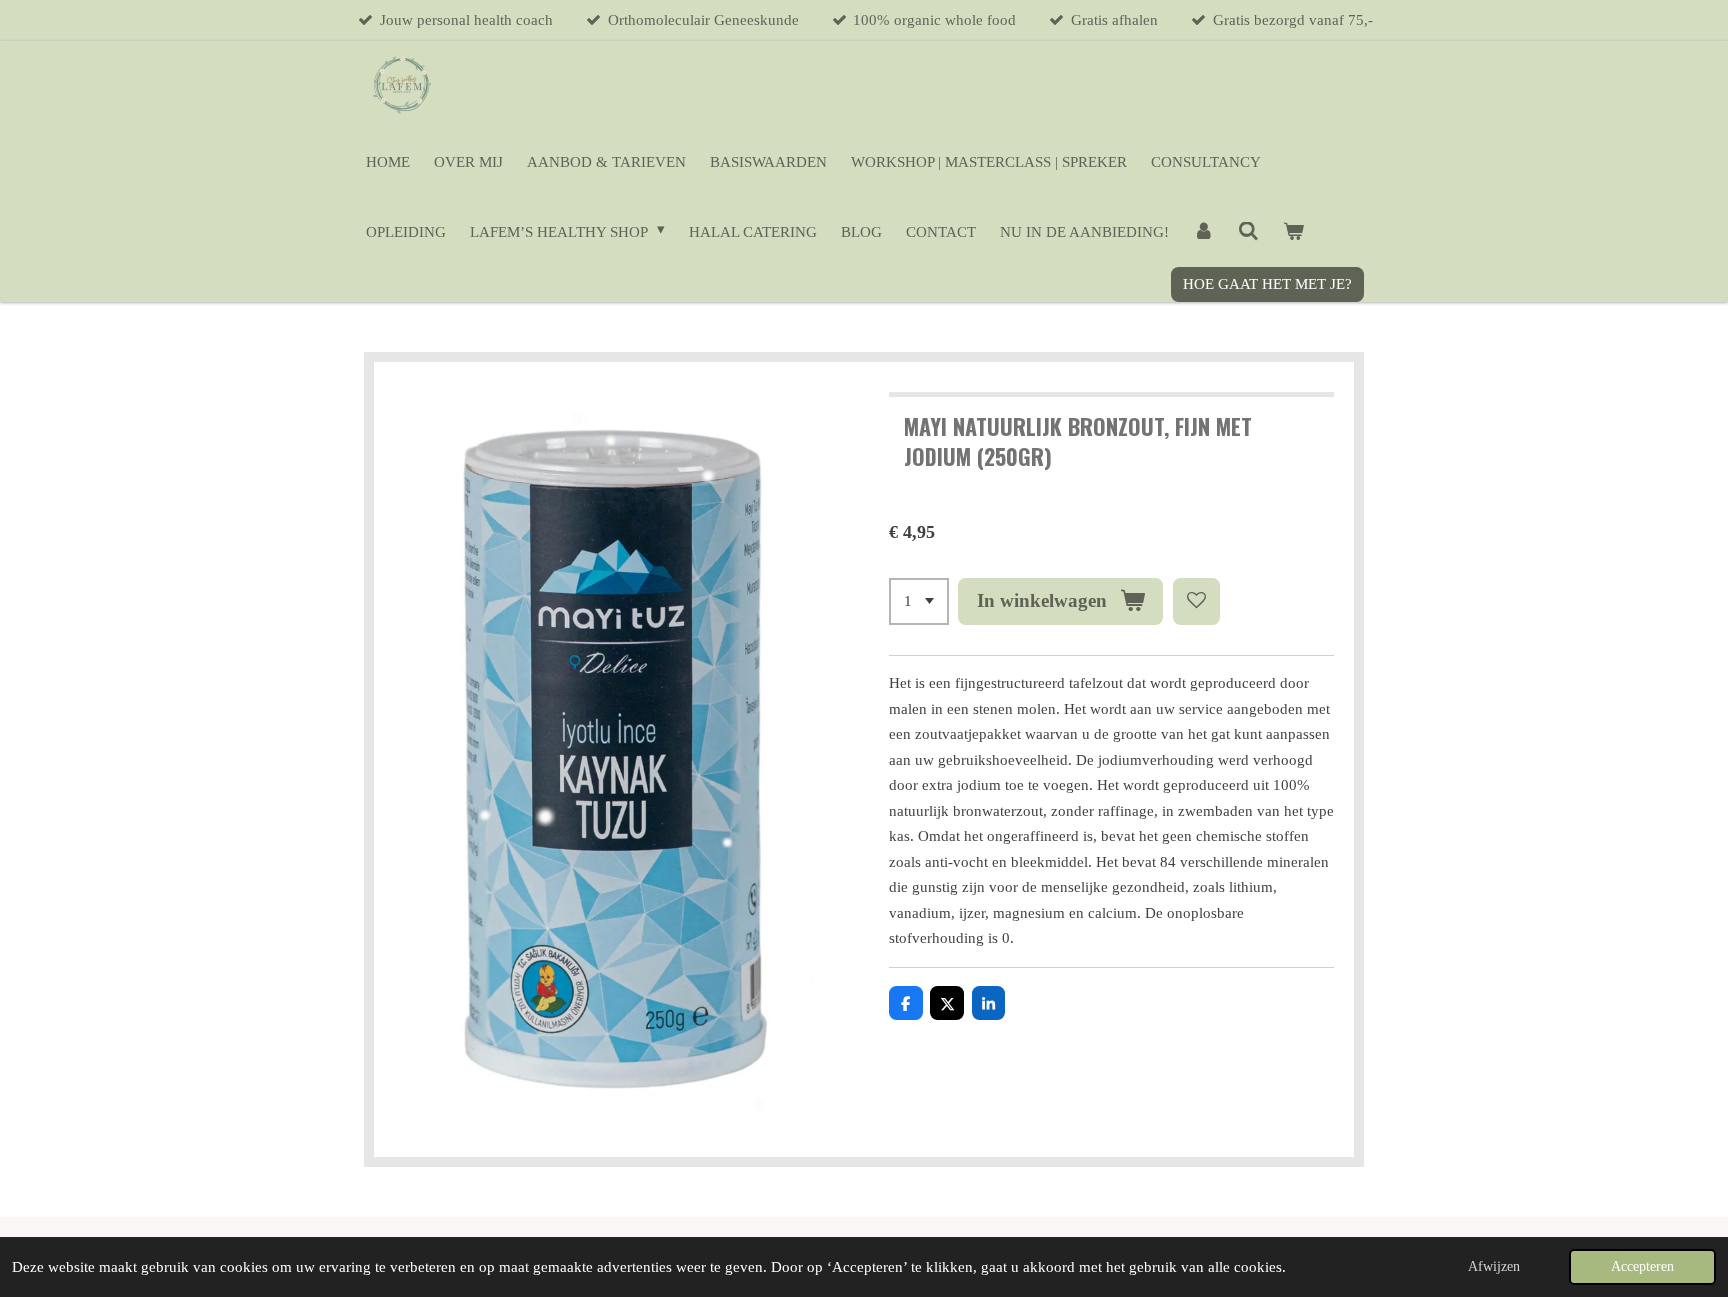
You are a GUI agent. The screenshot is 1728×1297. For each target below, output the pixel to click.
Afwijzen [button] (1494, 1266)
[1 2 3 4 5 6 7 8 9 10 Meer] (919, 601)
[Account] (1203, 232)
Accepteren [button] (1642, 1266)
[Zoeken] (1248, 232)
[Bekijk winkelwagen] (1293, 232)
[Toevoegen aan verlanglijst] (1196, 601)
